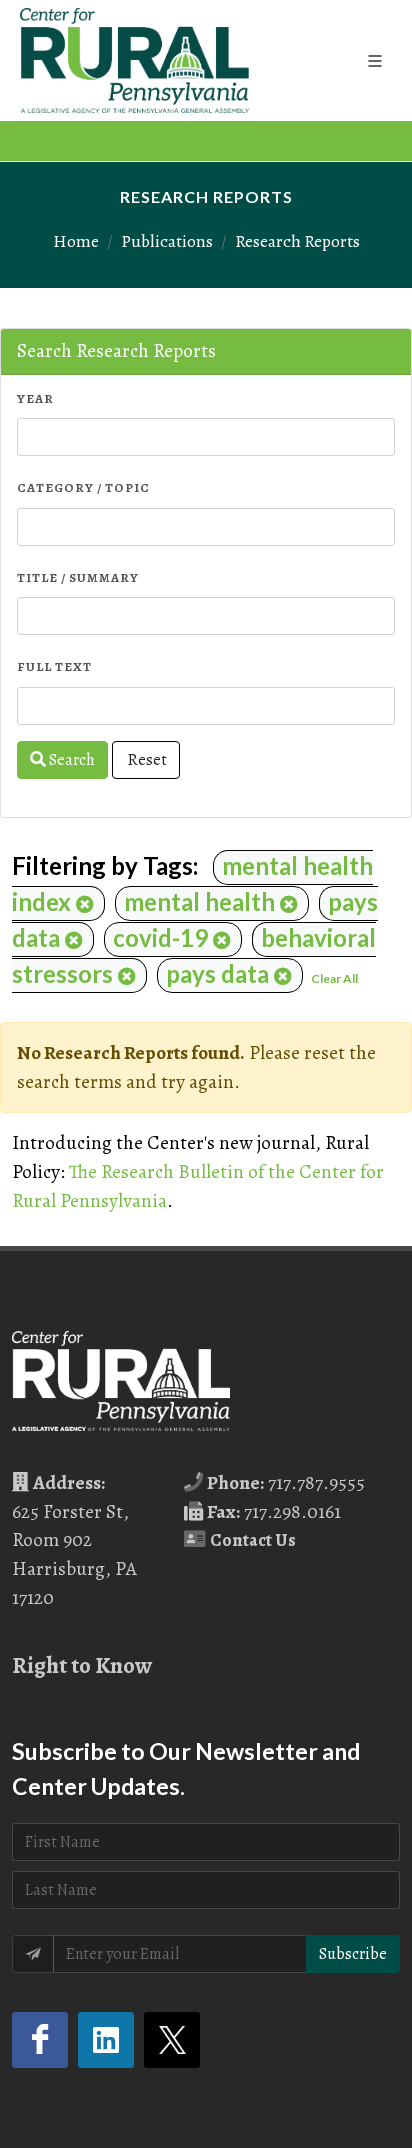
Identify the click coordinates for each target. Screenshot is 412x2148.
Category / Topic (83, 487)
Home (76, 241)
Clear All (334, 978)
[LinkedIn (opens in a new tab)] (106, 2040)
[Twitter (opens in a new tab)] (172, 2040)
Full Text (54, 666)
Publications (167, 241)
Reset (146, 760)
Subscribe (353, 1954)
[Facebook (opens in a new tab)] (40, 2040)
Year (35, 398)
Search (70, 760)
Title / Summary (78, 577)
